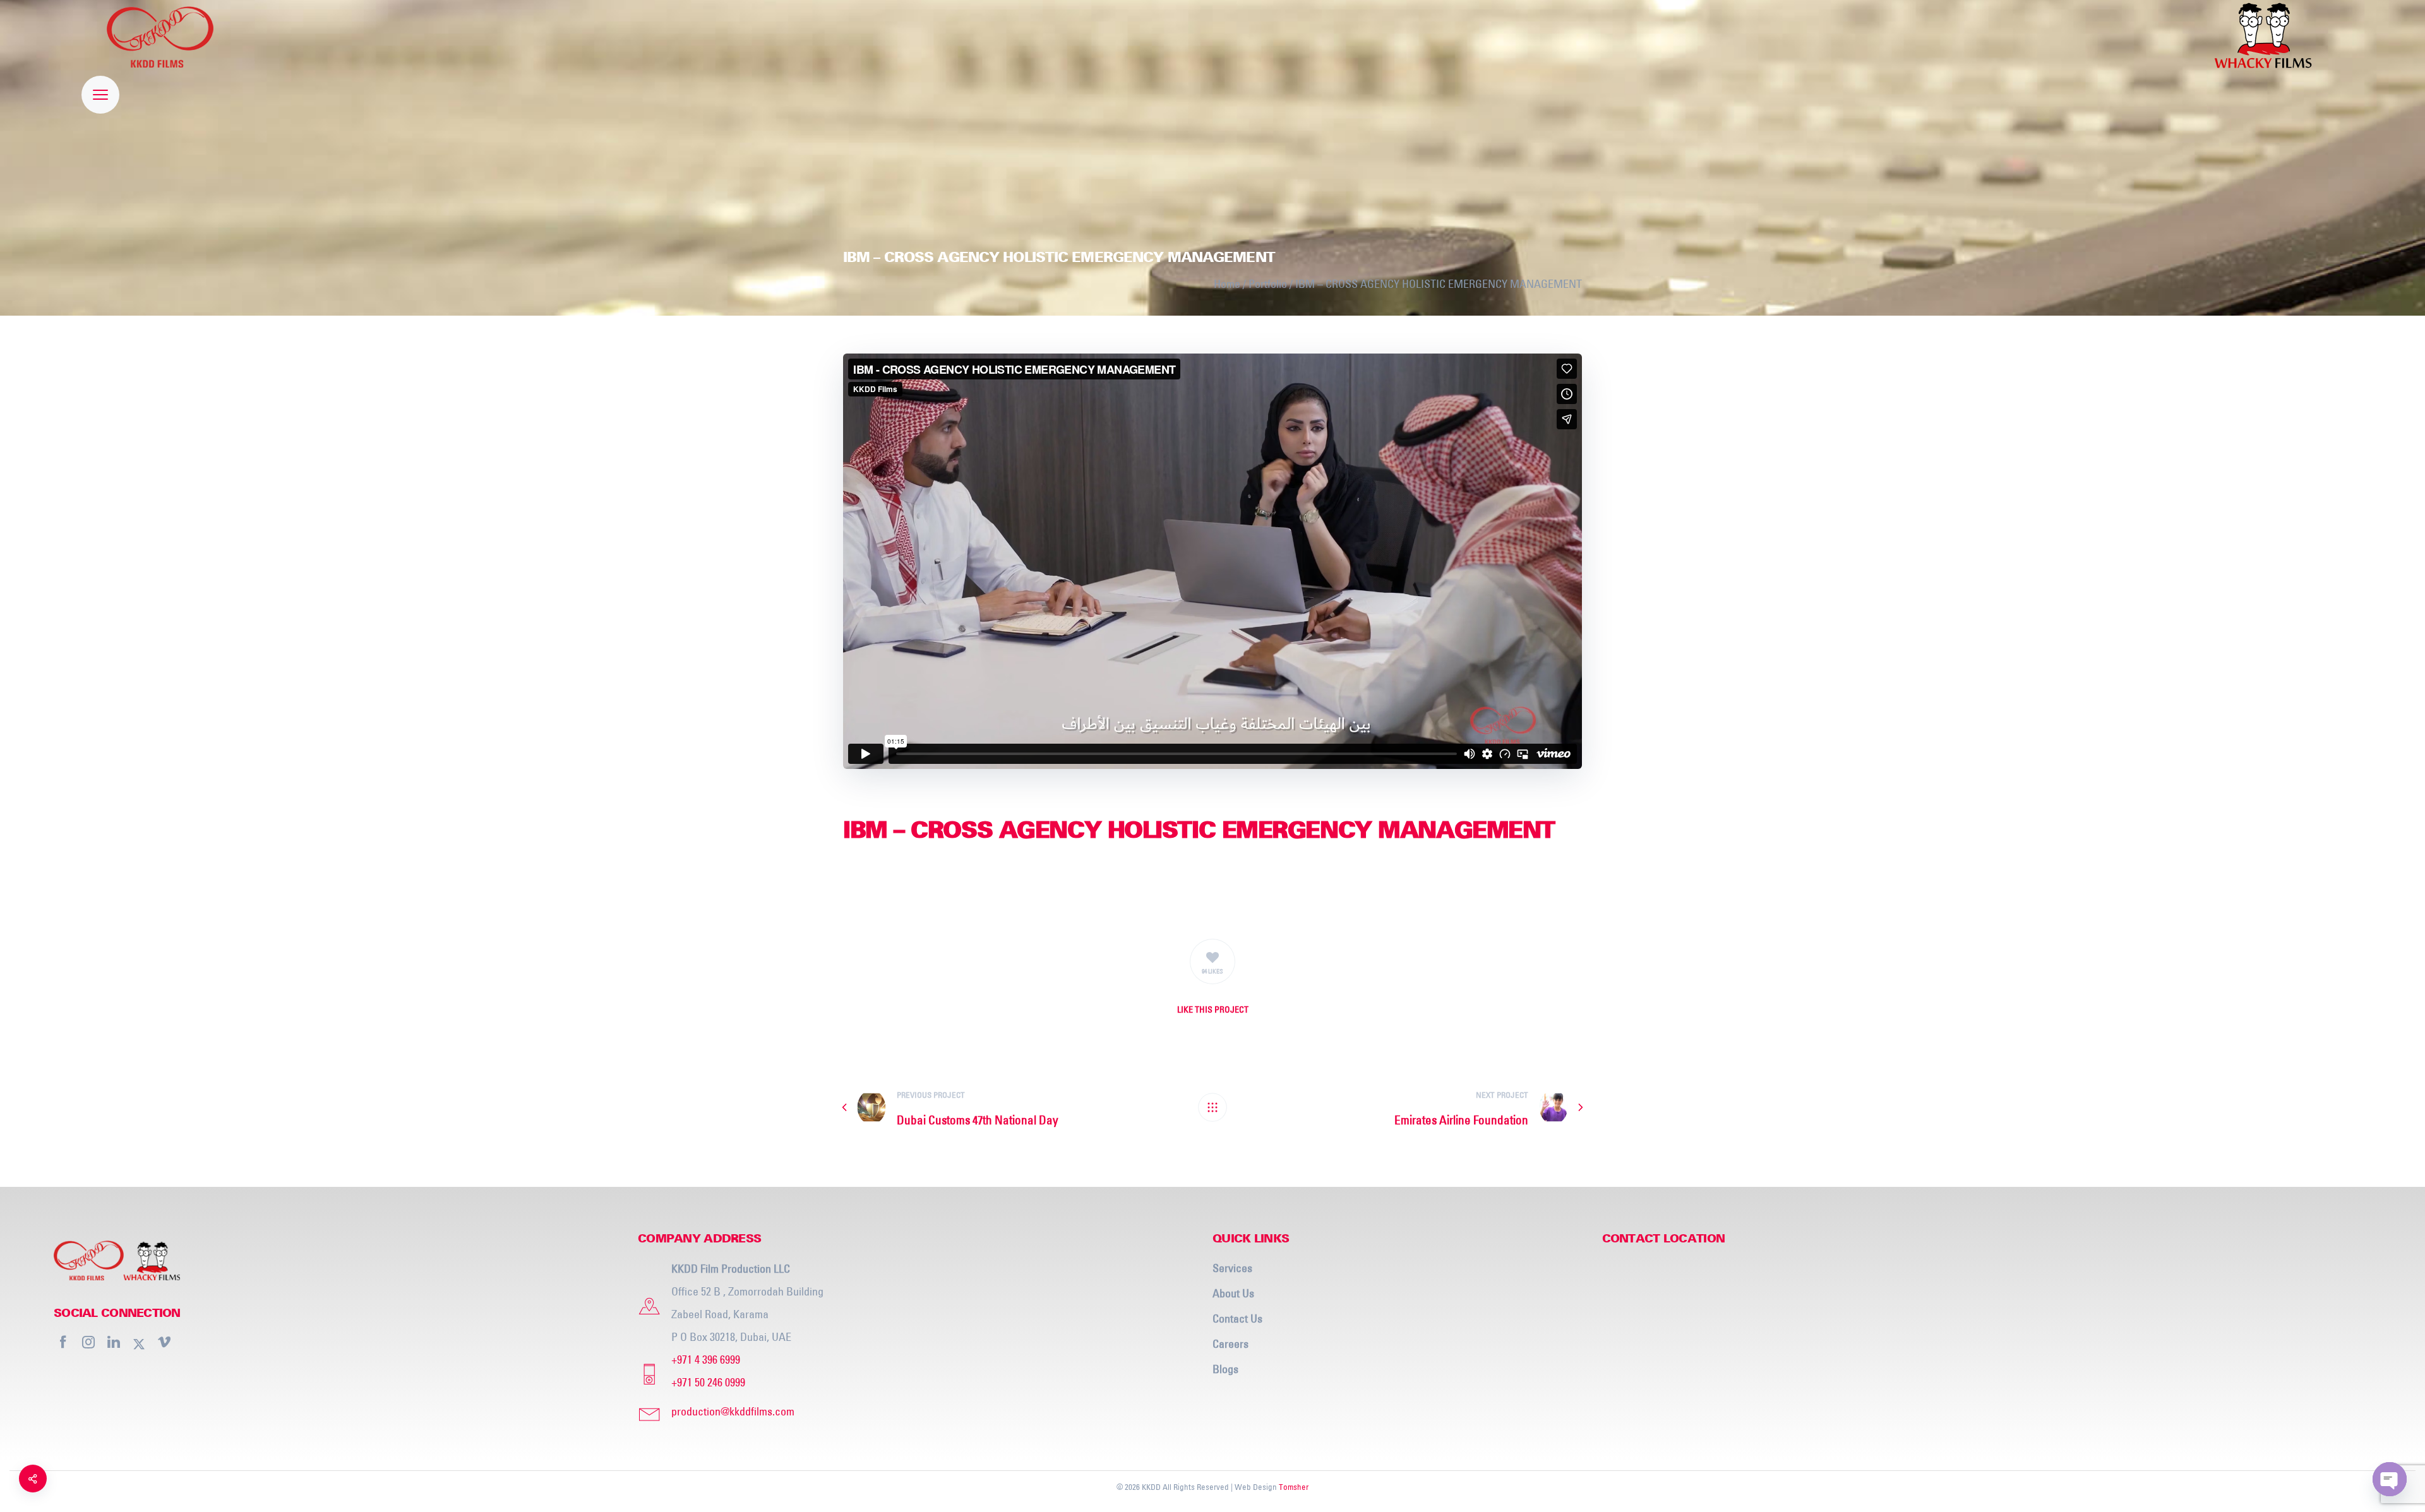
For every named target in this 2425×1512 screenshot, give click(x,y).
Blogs (1225, 1369)
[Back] (1212, 1107)
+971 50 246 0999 (708, 1382)
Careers (1230, 1344)
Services (1232, 1268)
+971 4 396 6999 (706, 1360)
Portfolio (1268, 284)
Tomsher (1294, 1487)
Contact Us (1237, 1319)
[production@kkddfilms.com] (920, 1412)
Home (1227, 284)
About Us (1233, 1293)
